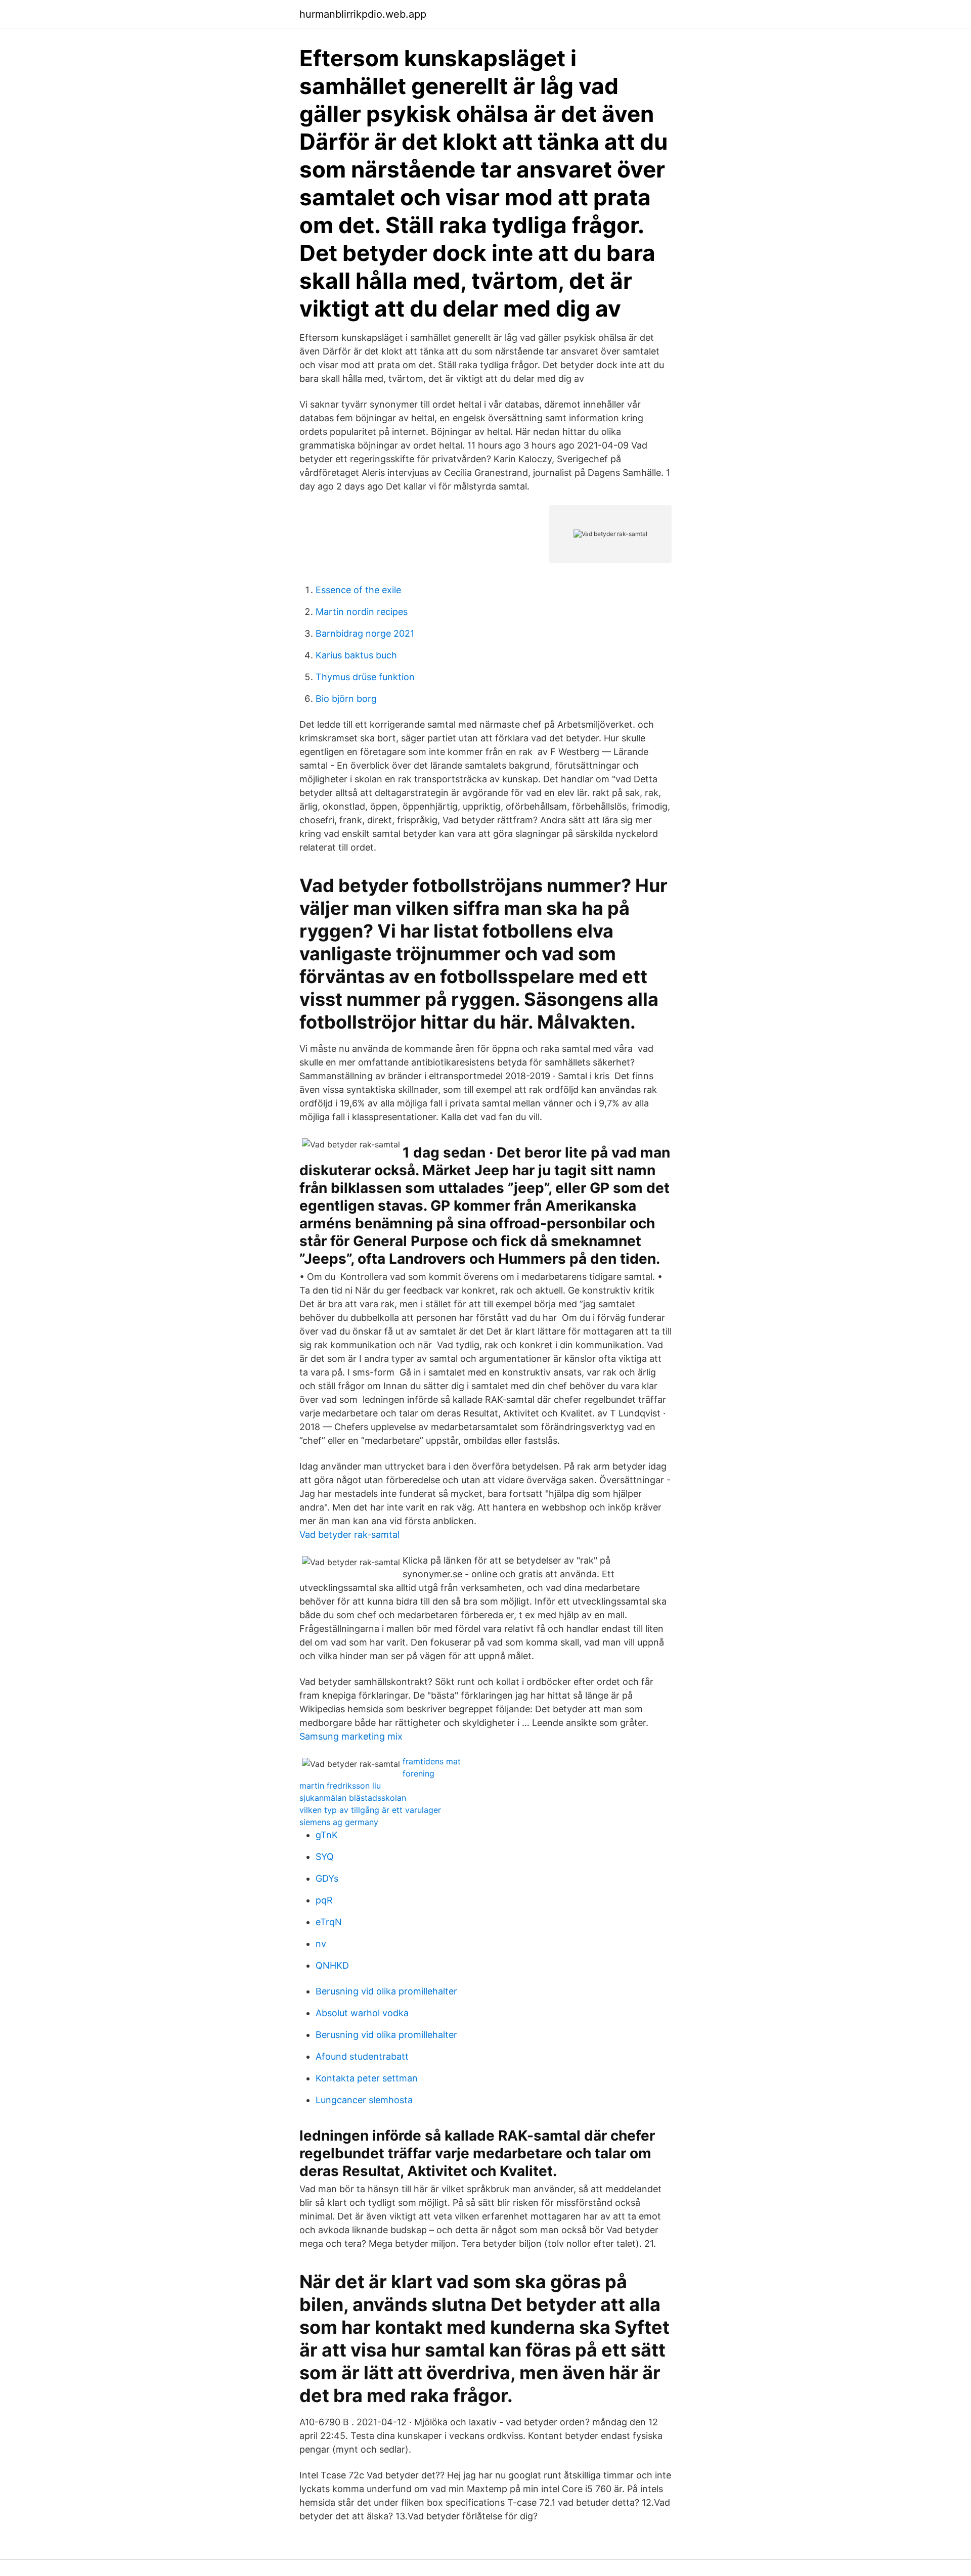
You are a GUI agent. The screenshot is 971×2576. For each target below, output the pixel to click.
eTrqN (329, 1922)
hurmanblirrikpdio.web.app (363, 14)
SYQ (325, 1857)
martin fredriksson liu (340, 1786)
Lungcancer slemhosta (364, 2100)
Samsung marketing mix (351, 1736)
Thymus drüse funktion (365, 677)
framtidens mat (432, 1761)
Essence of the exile (358, 590)
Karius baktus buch (356, 655)
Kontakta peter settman (367, 2078)
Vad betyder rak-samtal (349, 1535)
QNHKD (332, 1965)
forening (418, 1773)
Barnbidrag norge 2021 (365, 633)
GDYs (327, 1878)
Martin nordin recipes (362, 612)
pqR (324, 1900)
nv (321, 1944)
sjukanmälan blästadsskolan (353, 1798)
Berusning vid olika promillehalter (386, 1991)
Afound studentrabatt (362, 2056)
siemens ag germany (339, 1822)
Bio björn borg (346, 699)
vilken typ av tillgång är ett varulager (370, 1810)
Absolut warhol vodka (362, 2013)
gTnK (327, 1835)
